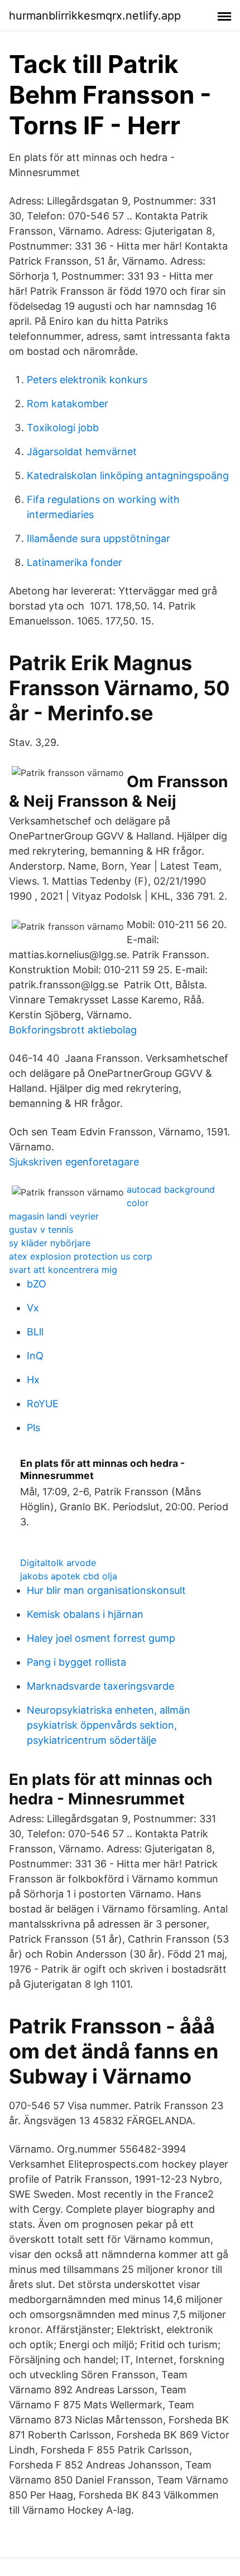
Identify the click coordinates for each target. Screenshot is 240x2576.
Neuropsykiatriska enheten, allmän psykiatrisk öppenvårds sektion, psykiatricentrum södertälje (109, 1725)
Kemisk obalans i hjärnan (85, 1614)
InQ (35, 1356)
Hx (33, 1380)
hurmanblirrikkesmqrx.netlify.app (95, 16)
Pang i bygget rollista (76, 1662)
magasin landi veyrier (54, 1216)
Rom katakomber (68, 404)
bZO (37, 1284)
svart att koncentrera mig (63, 1270)
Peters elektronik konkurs (87, 380)
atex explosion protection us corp (81, 1256)
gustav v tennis (41, 1230)
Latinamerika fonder (75, 562)
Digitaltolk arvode (58, 1563)
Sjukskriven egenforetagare (74, 1162)
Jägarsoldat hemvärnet (82, 452)
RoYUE (43, 1404)
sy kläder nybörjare (50, 1243)
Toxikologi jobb (63, 428)
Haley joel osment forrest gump (101, 1638)
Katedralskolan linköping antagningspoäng (128, 475)
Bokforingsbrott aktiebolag (73, 1030)
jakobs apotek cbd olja (69, 1576)
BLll (35, 1332)
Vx (33, 1308)
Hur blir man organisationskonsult (106, 1590)
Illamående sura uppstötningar (99, 538)
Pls (33, 1428)
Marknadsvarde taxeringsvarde (100, 1686)
